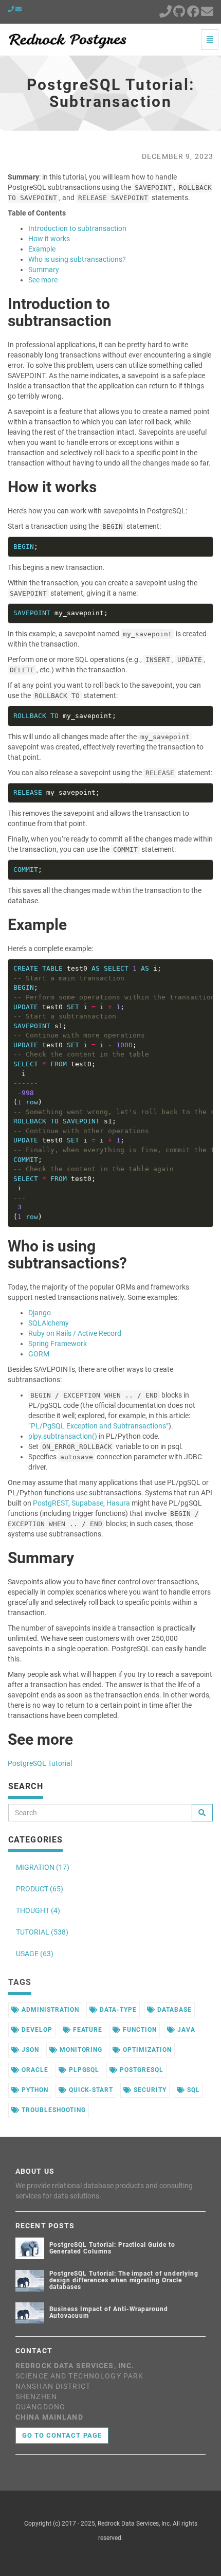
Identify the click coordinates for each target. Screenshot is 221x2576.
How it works (49, 239)
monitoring (80, 2050)
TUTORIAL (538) (42, 1932)
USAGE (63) (35, 1954)
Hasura (118, 1503)
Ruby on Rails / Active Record (75, 1333)
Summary (44, 270)
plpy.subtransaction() (63, 1436)
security (149, 2090)
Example (42, 249)
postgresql (141, 2070)
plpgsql (83, 2070)
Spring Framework (58, 1344)
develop (36, 2030)
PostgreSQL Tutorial (40, 1763)
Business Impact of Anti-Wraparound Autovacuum (109, 2312)
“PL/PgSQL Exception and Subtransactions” (98, 1426)
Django (40, 1313)
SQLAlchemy (49, 1323)
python (34, 2090)
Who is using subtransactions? (77, 259)
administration (49, 2010)
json (29, 2050)
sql (192, 2090)
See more (43, 280)
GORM (39, 1354)
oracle (34, 2070)
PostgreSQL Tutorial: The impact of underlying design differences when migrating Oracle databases (124, 2280)
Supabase (87, 1503)
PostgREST (51, 1503)
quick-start (90, 2090)
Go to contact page (62, 2435)
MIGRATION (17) (43, 1867)
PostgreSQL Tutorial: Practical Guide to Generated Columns (112, 2248)
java (185, 2030)
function (139, 2030)
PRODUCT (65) (40, 1889)
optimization (146, 2050)
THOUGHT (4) (38, 1910)
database (173, 2010)
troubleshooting (53, 2110)
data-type (117, 2010)
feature (87, 2030)
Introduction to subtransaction (77, 228)
